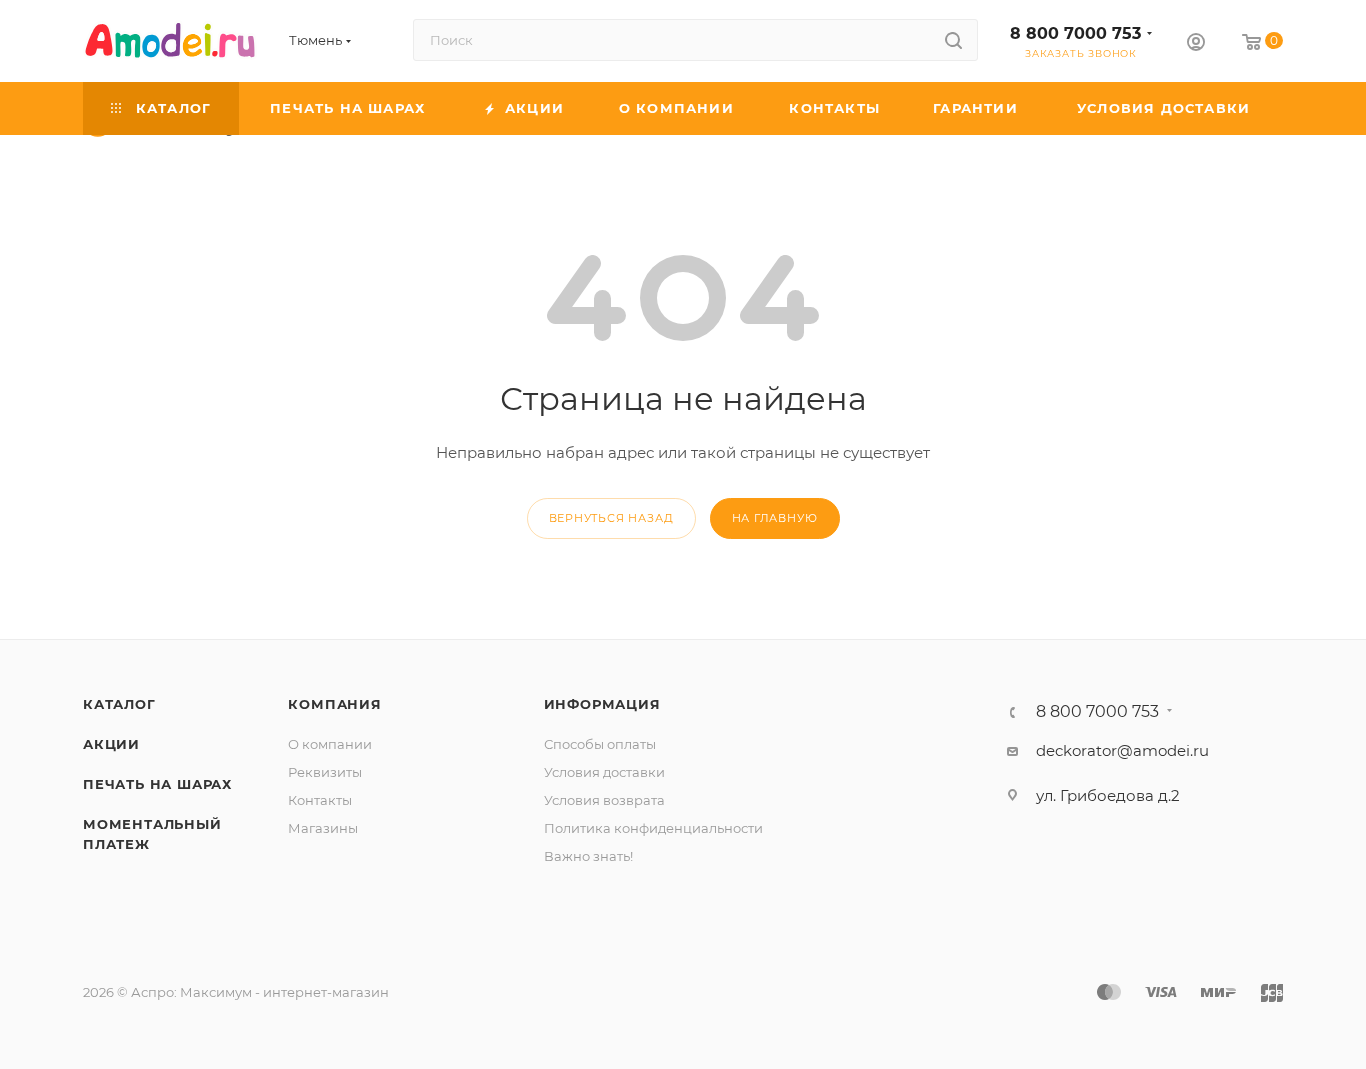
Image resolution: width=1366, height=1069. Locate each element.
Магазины (323, 828)
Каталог (119, 704)
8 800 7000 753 (1075, 33)
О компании (330, 744)
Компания (334, 704)
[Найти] (953, 40)
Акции (111, 744)
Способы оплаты (600, 744)
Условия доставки (604, 772)
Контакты (320, 800)
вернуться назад (611, 518)
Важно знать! (588, 856)
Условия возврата (604, 800)
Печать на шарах (157, 784)
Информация (602, 704)
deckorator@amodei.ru (1122, 750)
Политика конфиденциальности (653, 828)
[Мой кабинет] (1196, 44)
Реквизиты (325, 772)
